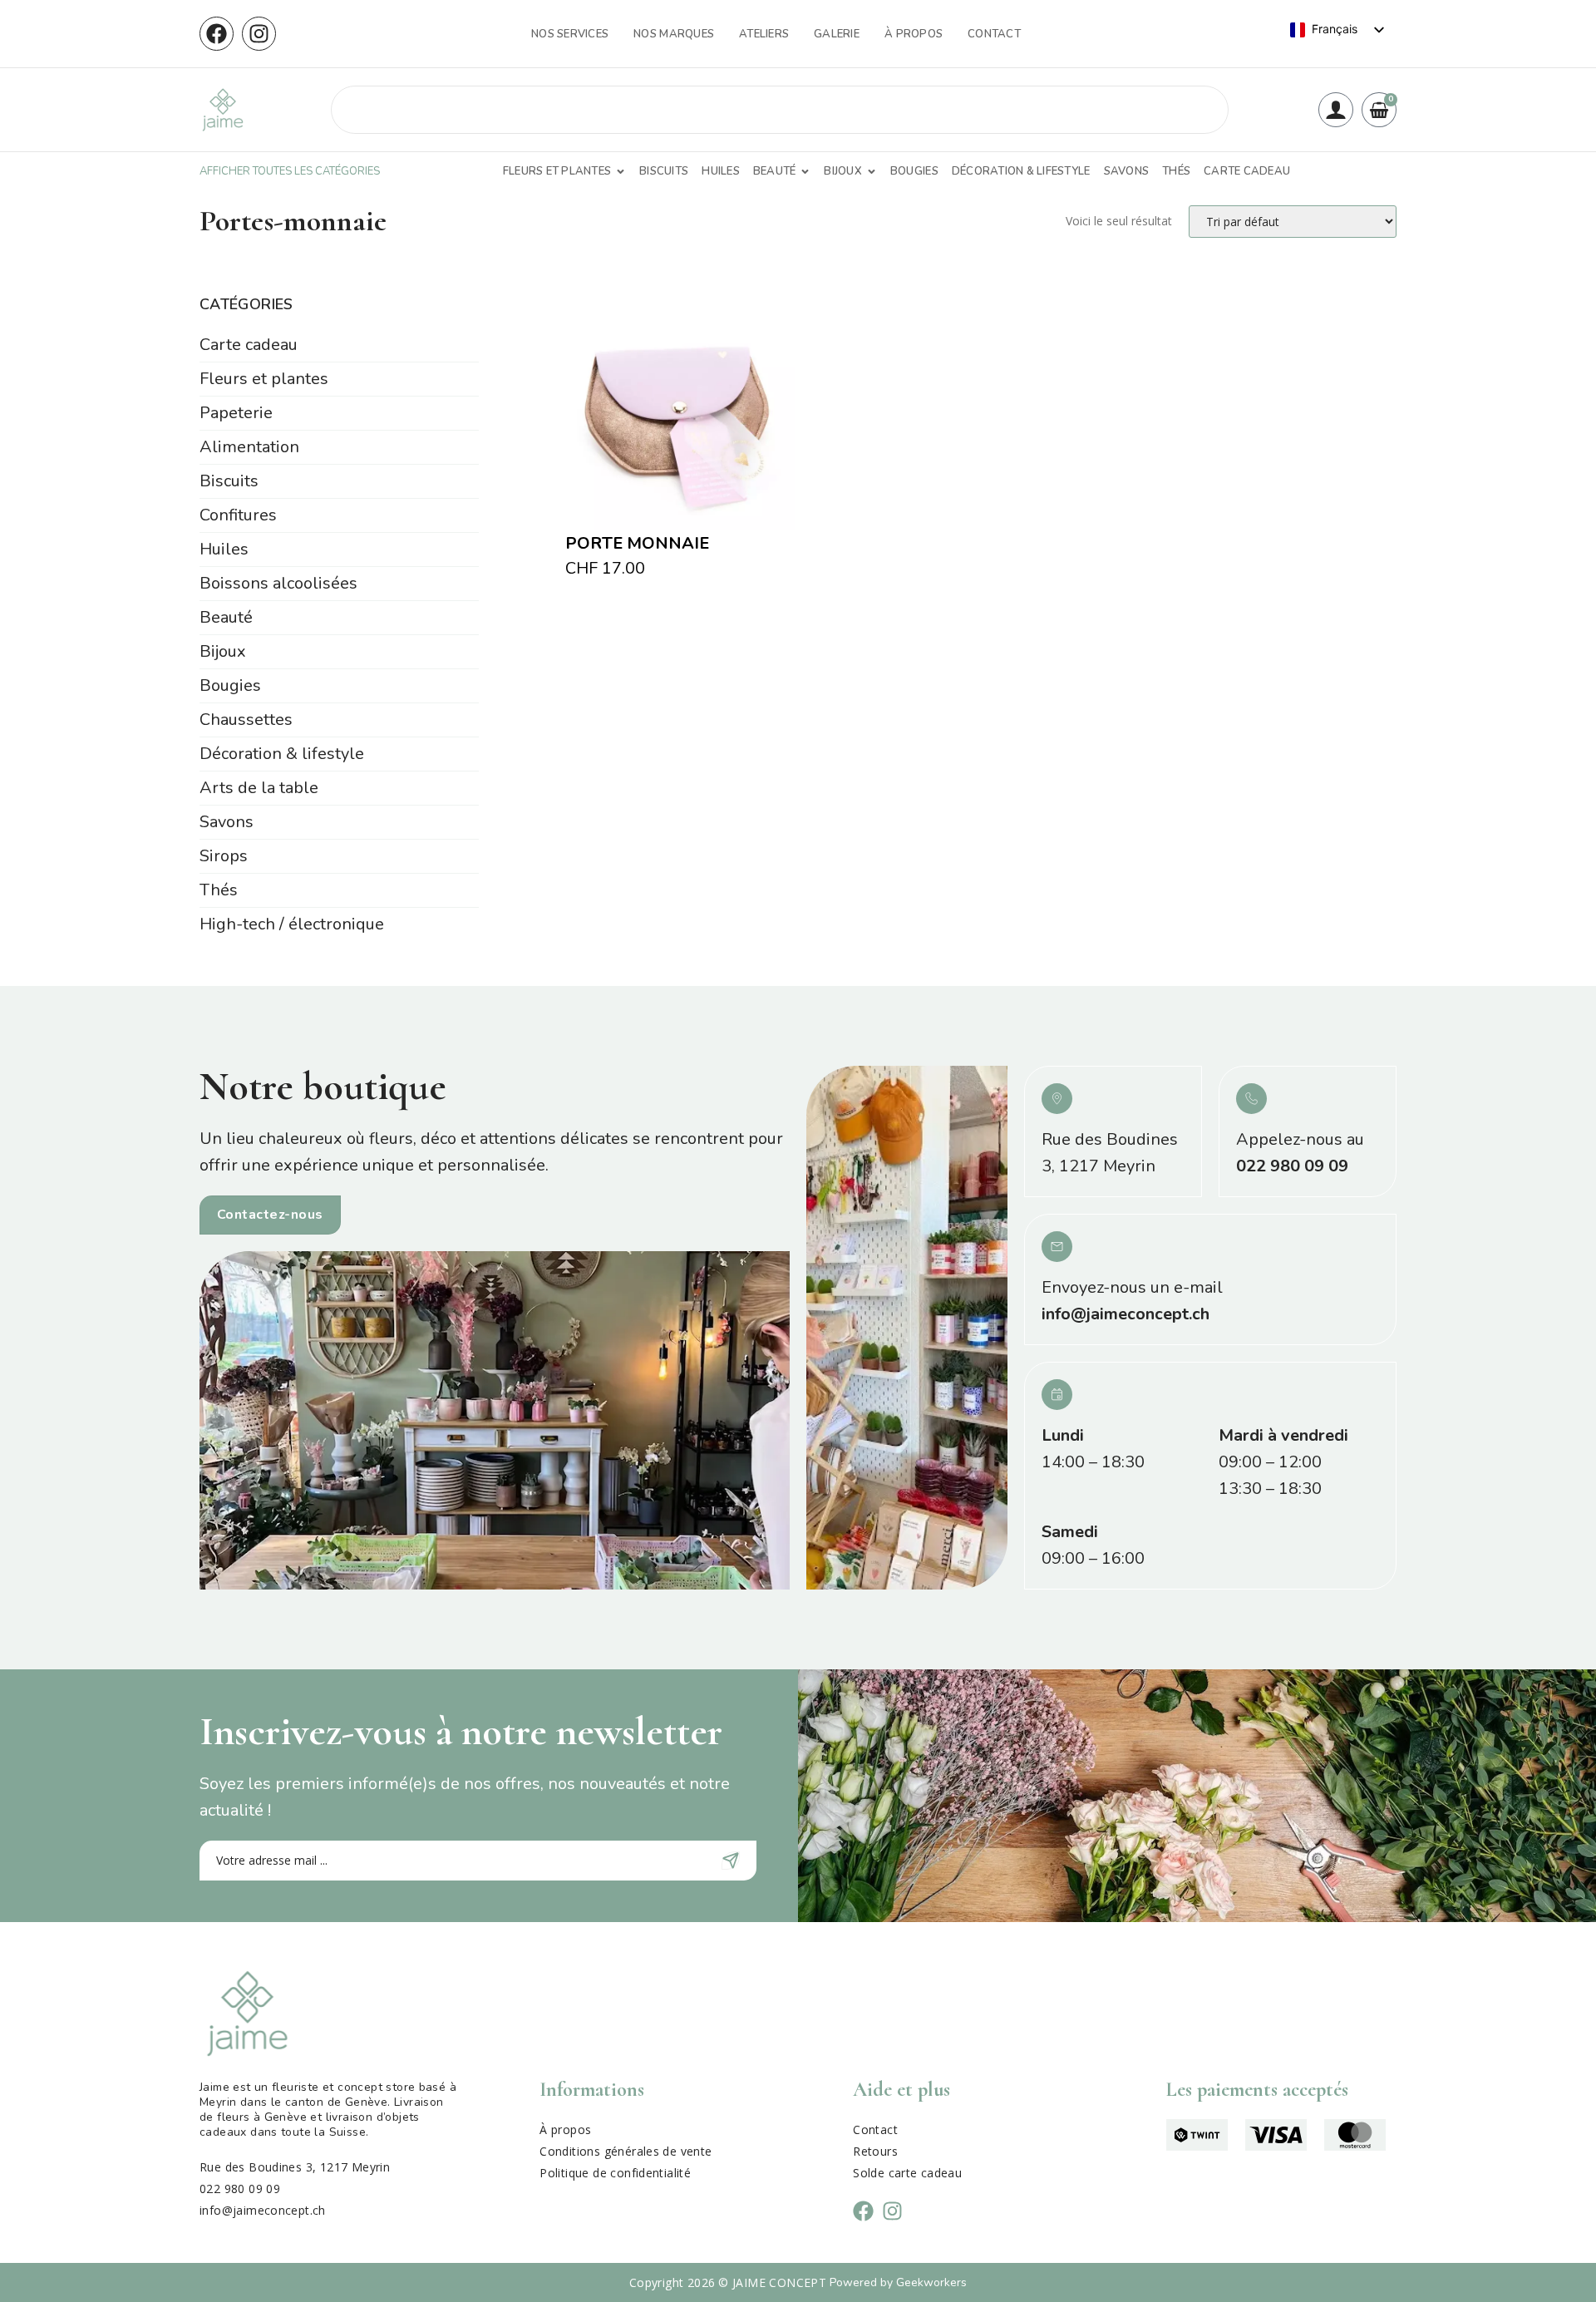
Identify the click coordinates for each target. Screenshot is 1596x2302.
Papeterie (236, 413)
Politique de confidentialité (615, 2173)
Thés (219, 890)
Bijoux (223, 651)
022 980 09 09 (1292, 1166)
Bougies (230, 685)
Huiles (224, 549)
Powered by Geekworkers (898, 2282)
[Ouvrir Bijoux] (872, 172)
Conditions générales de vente (626, 2151)
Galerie (837, 34)
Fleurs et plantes (264, 379)
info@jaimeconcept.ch (1126, 1314)
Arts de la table (259, 788)
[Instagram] (259, 34)
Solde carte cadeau (907, 2173)
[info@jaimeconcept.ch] (1057, 1247)
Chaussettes (246, 720)
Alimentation (249, 447)
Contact (994, 34)
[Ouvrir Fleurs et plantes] (621, 172)
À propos (914, 34)
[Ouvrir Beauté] (805, 172)
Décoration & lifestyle (282, 754)
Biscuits (229, 481)
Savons (227, 822)
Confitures (238, 515)
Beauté (226, 617)
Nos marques (674, 34)
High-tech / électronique (292, 924)
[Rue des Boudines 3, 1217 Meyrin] (1057, 1099)
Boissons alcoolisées (278, 583)
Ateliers (764, 34)
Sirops (224, 856)
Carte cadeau (249, 345)
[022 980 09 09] (1251, 1099)
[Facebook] (217, 34)
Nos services (570, 34)
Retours (875, 2151)
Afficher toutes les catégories (290, 171)
